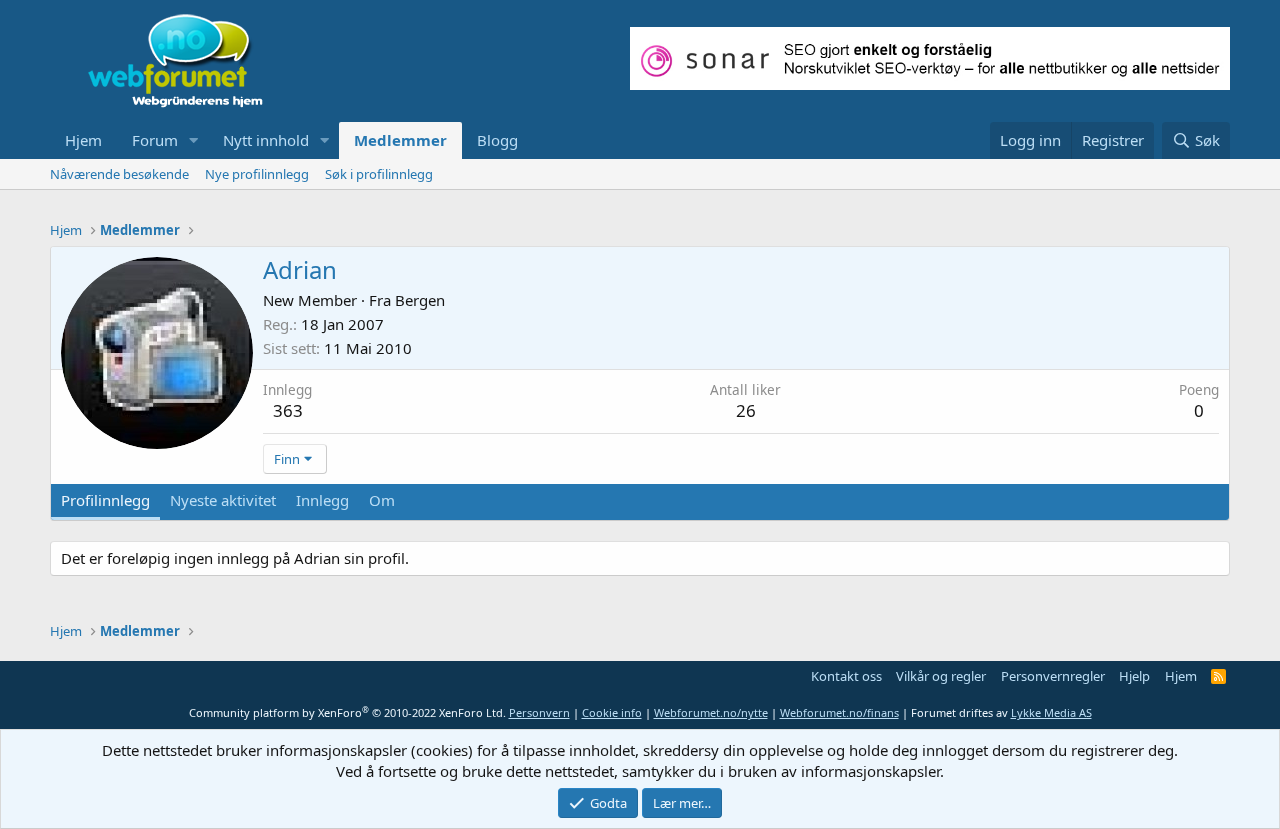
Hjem (83, 140)
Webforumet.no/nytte (711, 712)
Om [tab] (382, 500)
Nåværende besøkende (119, 174)
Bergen (420, 300)
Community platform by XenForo (347, 712)
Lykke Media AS (1051, 712)
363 (288, 410)
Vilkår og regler (941, 676)
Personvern (539, 712)
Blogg (497, 140)
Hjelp (1134, 676)
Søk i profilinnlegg (379, 174)
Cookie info (612, 712)
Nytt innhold (266, 140)
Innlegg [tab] (322, 500)
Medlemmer (400, 140)
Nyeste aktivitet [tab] (223, 500)
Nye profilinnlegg (257, 174)
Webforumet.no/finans (839, 712)
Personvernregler (1053, 676)
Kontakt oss (846, 676)
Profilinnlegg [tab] (105, 500)
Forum (155, 140)
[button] (194, 140)
